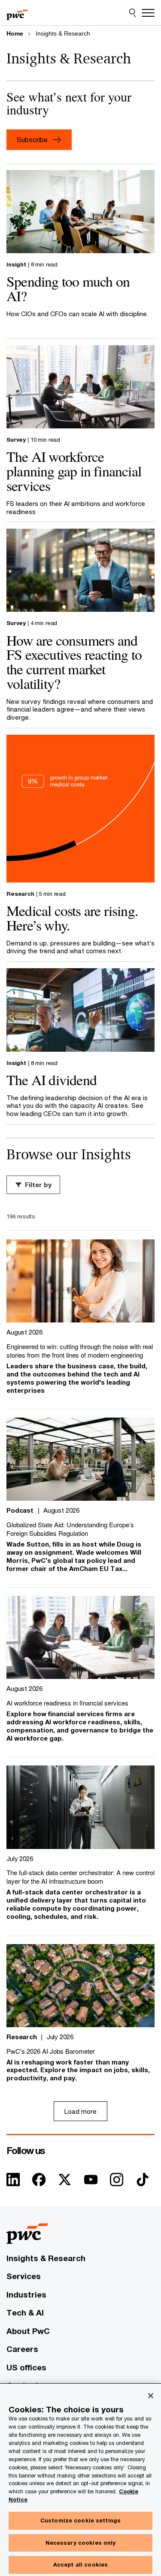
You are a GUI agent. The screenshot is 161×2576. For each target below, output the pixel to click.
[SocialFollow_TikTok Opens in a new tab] (143, 2182)
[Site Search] (132, 13)
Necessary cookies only (81, 2543)
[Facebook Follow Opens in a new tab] (39, 2182)
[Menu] (148, 13)
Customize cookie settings (80, 2520)
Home (15, 33)
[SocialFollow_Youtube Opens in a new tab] (91, 2182)
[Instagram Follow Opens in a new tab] (117, 2182)
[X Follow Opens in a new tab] (65, 2182)
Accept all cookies (80, 2564)
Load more (80, 2111)
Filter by (38, 1185)
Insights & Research (63, 33)
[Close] (151, 2396)
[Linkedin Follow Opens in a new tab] (13, 2182)
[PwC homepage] (17, 13)
